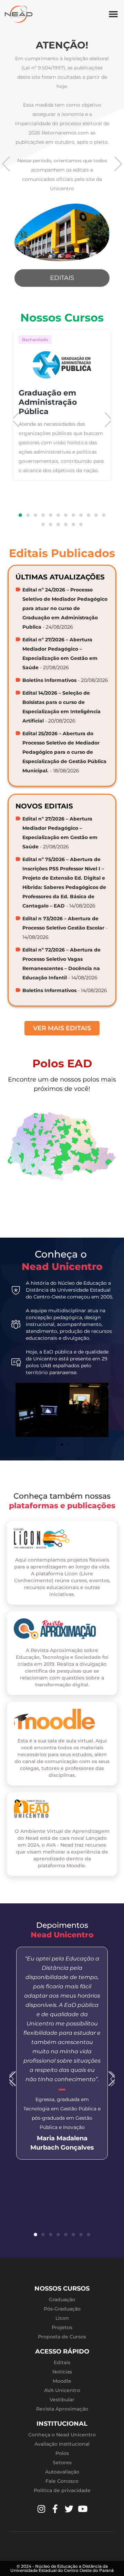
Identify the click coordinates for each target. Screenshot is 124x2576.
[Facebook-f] (55, 2509)
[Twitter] (69, 2509)
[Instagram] (41, 2509)
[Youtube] (83, 2509)
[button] (113, 14)
